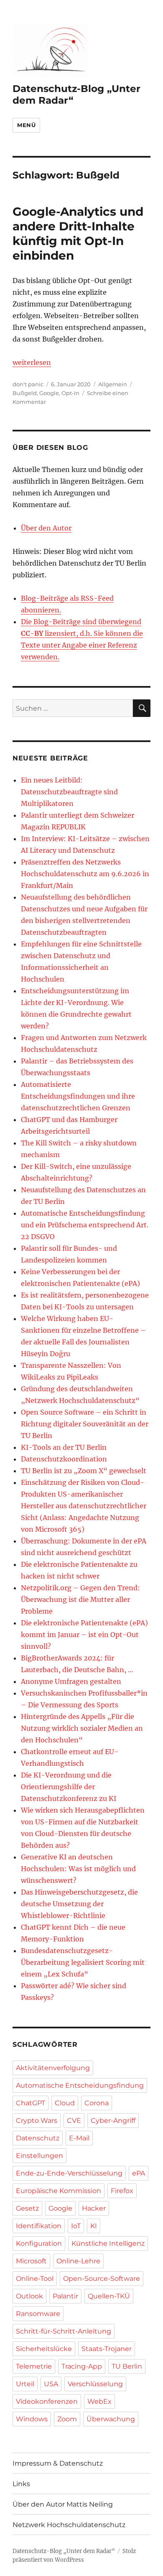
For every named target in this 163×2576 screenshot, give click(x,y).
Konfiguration (39, 2243)
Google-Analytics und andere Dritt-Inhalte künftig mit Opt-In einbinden (78, 233)
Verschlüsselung (95, 2384)
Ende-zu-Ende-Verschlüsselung (69, 2173)
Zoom (67, 2419)
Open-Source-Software (102, 2279)
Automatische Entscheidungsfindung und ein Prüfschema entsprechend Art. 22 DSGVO (85, 1225)
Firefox (122, 2191)
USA (51, 2384)
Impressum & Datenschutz (58, 2463)
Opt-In (70, 393)
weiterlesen (32, 362)
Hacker (94, 2208)
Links (21, 2484)
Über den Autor (46, 528)
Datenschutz (38, 2138)
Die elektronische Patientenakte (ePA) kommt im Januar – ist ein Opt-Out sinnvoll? (84, 1635)
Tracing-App (82, 2366)
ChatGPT (31, 2103)
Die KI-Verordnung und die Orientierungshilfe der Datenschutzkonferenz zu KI (69, 1787)
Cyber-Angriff (113, 2121)
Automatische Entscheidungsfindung (80, 2085)
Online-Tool (35, 2279)
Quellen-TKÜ (109, 2296)
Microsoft (31, 2261)
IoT (76, 2226)
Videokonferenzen (47, 2401)
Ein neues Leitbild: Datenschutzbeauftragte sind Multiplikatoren (69, 792)
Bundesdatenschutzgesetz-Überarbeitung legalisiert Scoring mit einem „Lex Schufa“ (83, 1962)
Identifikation (39, 2226)
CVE (74, 2121)
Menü (26, 125)
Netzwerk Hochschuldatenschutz (69, 2525)
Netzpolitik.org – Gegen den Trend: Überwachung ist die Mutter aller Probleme (80, 1599)
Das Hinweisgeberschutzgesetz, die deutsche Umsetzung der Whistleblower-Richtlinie (79, 1904)
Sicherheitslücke (44, 2349)
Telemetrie (34, 2366)
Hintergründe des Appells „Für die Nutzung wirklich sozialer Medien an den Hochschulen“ (82, 1728)
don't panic (28, 384)
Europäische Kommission (59, 2191)
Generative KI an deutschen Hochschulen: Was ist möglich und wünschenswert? (78, 1869)
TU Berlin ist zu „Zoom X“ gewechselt (84, 1471)
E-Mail (79, 2138)
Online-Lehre (78, 2261)
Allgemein (113, 384)
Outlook (29, 2296)
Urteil (25, 2384)
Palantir (65, 2296)
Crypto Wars (37, 2121)
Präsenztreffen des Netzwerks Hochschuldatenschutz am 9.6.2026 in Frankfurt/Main (85, 874)
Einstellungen (39, 2156)
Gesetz (27, 2208)
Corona (97, 2103)
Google (49, 393)
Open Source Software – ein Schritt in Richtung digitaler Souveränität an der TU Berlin (85, 1424)
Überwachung (111, 2419)
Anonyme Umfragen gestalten (71, 1681)
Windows (32, 2419)
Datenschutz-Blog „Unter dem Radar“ (64, 2551)
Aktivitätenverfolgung (53, 2068)
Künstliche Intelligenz (108, 2243)
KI (94, 2226)
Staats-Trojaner (107, 2349)
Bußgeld (25, 393)
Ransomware (38, 2314)
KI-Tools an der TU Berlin (64, 1447)
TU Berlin (127, 2366)
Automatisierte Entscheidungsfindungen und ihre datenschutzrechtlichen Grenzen (78, 1096)
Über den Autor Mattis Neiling (63, 2504)
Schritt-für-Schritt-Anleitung (64, 2331)
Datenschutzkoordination (64, 1459)
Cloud (65, 2103)
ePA (139, 2173)
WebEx (99, 2401)
